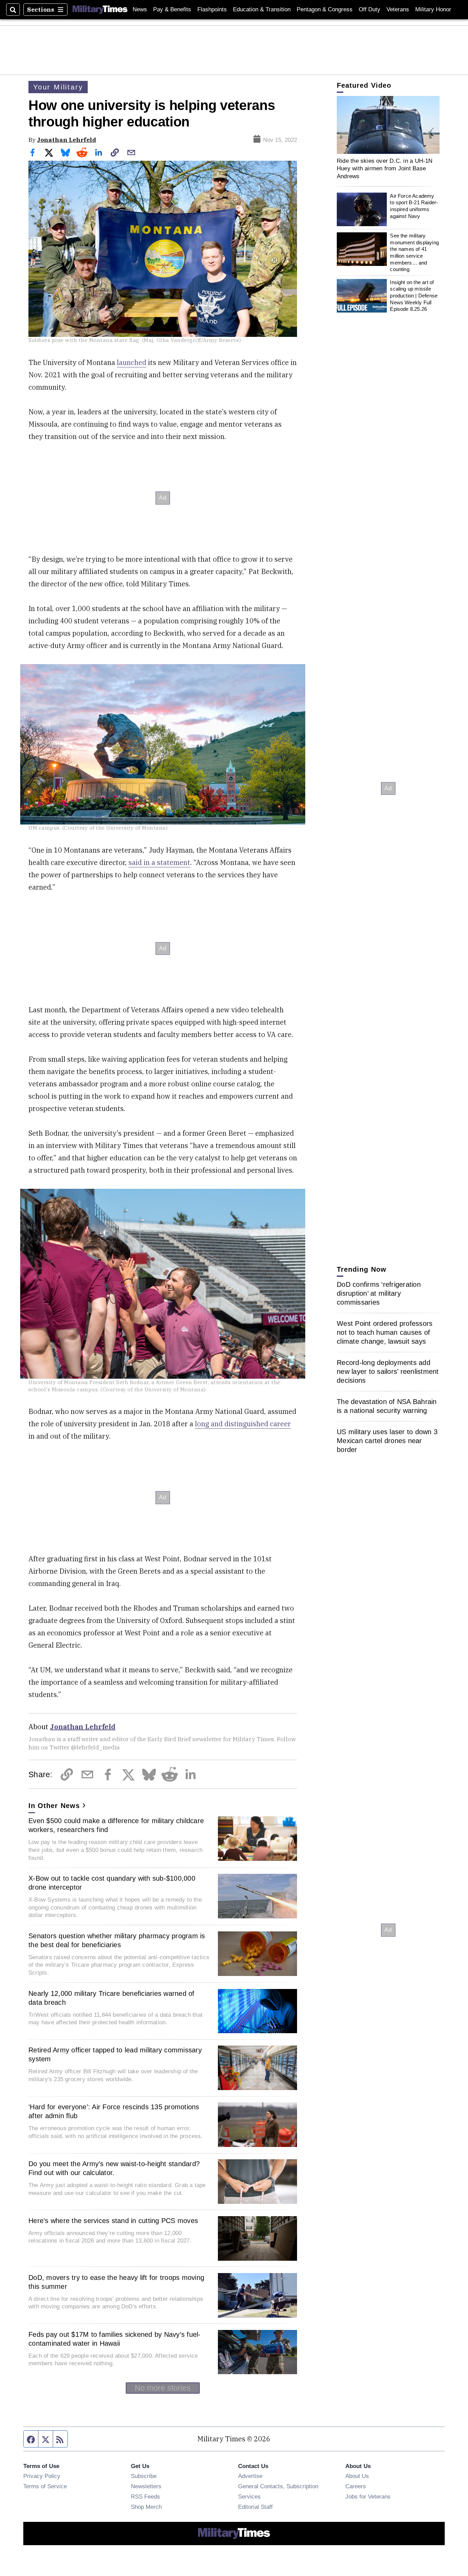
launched (132, 362)
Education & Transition (262, 9)
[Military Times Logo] (100, 10)
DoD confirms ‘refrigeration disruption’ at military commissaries (379, 1293)
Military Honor (433, 9)
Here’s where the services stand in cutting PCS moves (113, 2221)
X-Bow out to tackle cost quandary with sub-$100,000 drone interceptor (112, 1883)
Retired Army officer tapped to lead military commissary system (115, 2054)
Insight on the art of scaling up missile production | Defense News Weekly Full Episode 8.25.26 (414, 296)
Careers (356, 2486)
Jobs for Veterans (368, 2496)
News (140, 9)
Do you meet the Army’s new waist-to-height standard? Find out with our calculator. (114, 2168)
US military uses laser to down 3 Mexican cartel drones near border (387, 1441)
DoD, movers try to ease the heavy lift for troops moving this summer (116, 2282)
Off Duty (370, 9)
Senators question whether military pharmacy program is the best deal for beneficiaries (117, 1940)
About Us (357, 2476)
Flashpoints (212, 9)
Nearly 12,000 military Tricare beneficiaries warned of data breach (112, 1998)
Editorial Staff (255, 2507)
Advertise (250, 2476)
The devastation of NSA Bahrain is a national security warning (387, 1406)
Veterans (398, 9)
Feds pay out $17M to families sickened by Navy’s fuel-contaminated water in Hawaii (115, 2339)
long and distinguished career (243, 1424)
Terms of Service (45, 2486)
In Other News (54, 1806)
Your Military (58, 87)
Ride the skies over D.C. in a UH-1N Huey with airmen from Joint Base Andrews (385, 168)
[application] (388, 125)
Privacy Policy (42, 2476)
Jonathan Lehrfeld (67, 140)
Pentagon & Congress (325, 9)
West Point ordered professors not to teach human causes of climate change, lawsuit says (385, 1332)
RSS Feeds (145, 2496)
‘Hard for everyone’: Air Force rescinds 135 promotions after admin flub (114, 2111)
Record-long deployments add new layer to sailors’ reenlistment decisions (388, 1371)
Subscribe (144, 2476)
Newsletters (146, 2486)
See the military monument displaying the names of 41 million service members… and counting (414, 252)
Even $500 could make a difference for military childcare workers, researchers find (116, 1825)
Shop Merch (146, 2507)
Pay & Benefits (172, 9)
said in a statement (159, 862)
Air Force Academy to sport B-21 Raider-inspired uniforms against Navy (414, 206)
